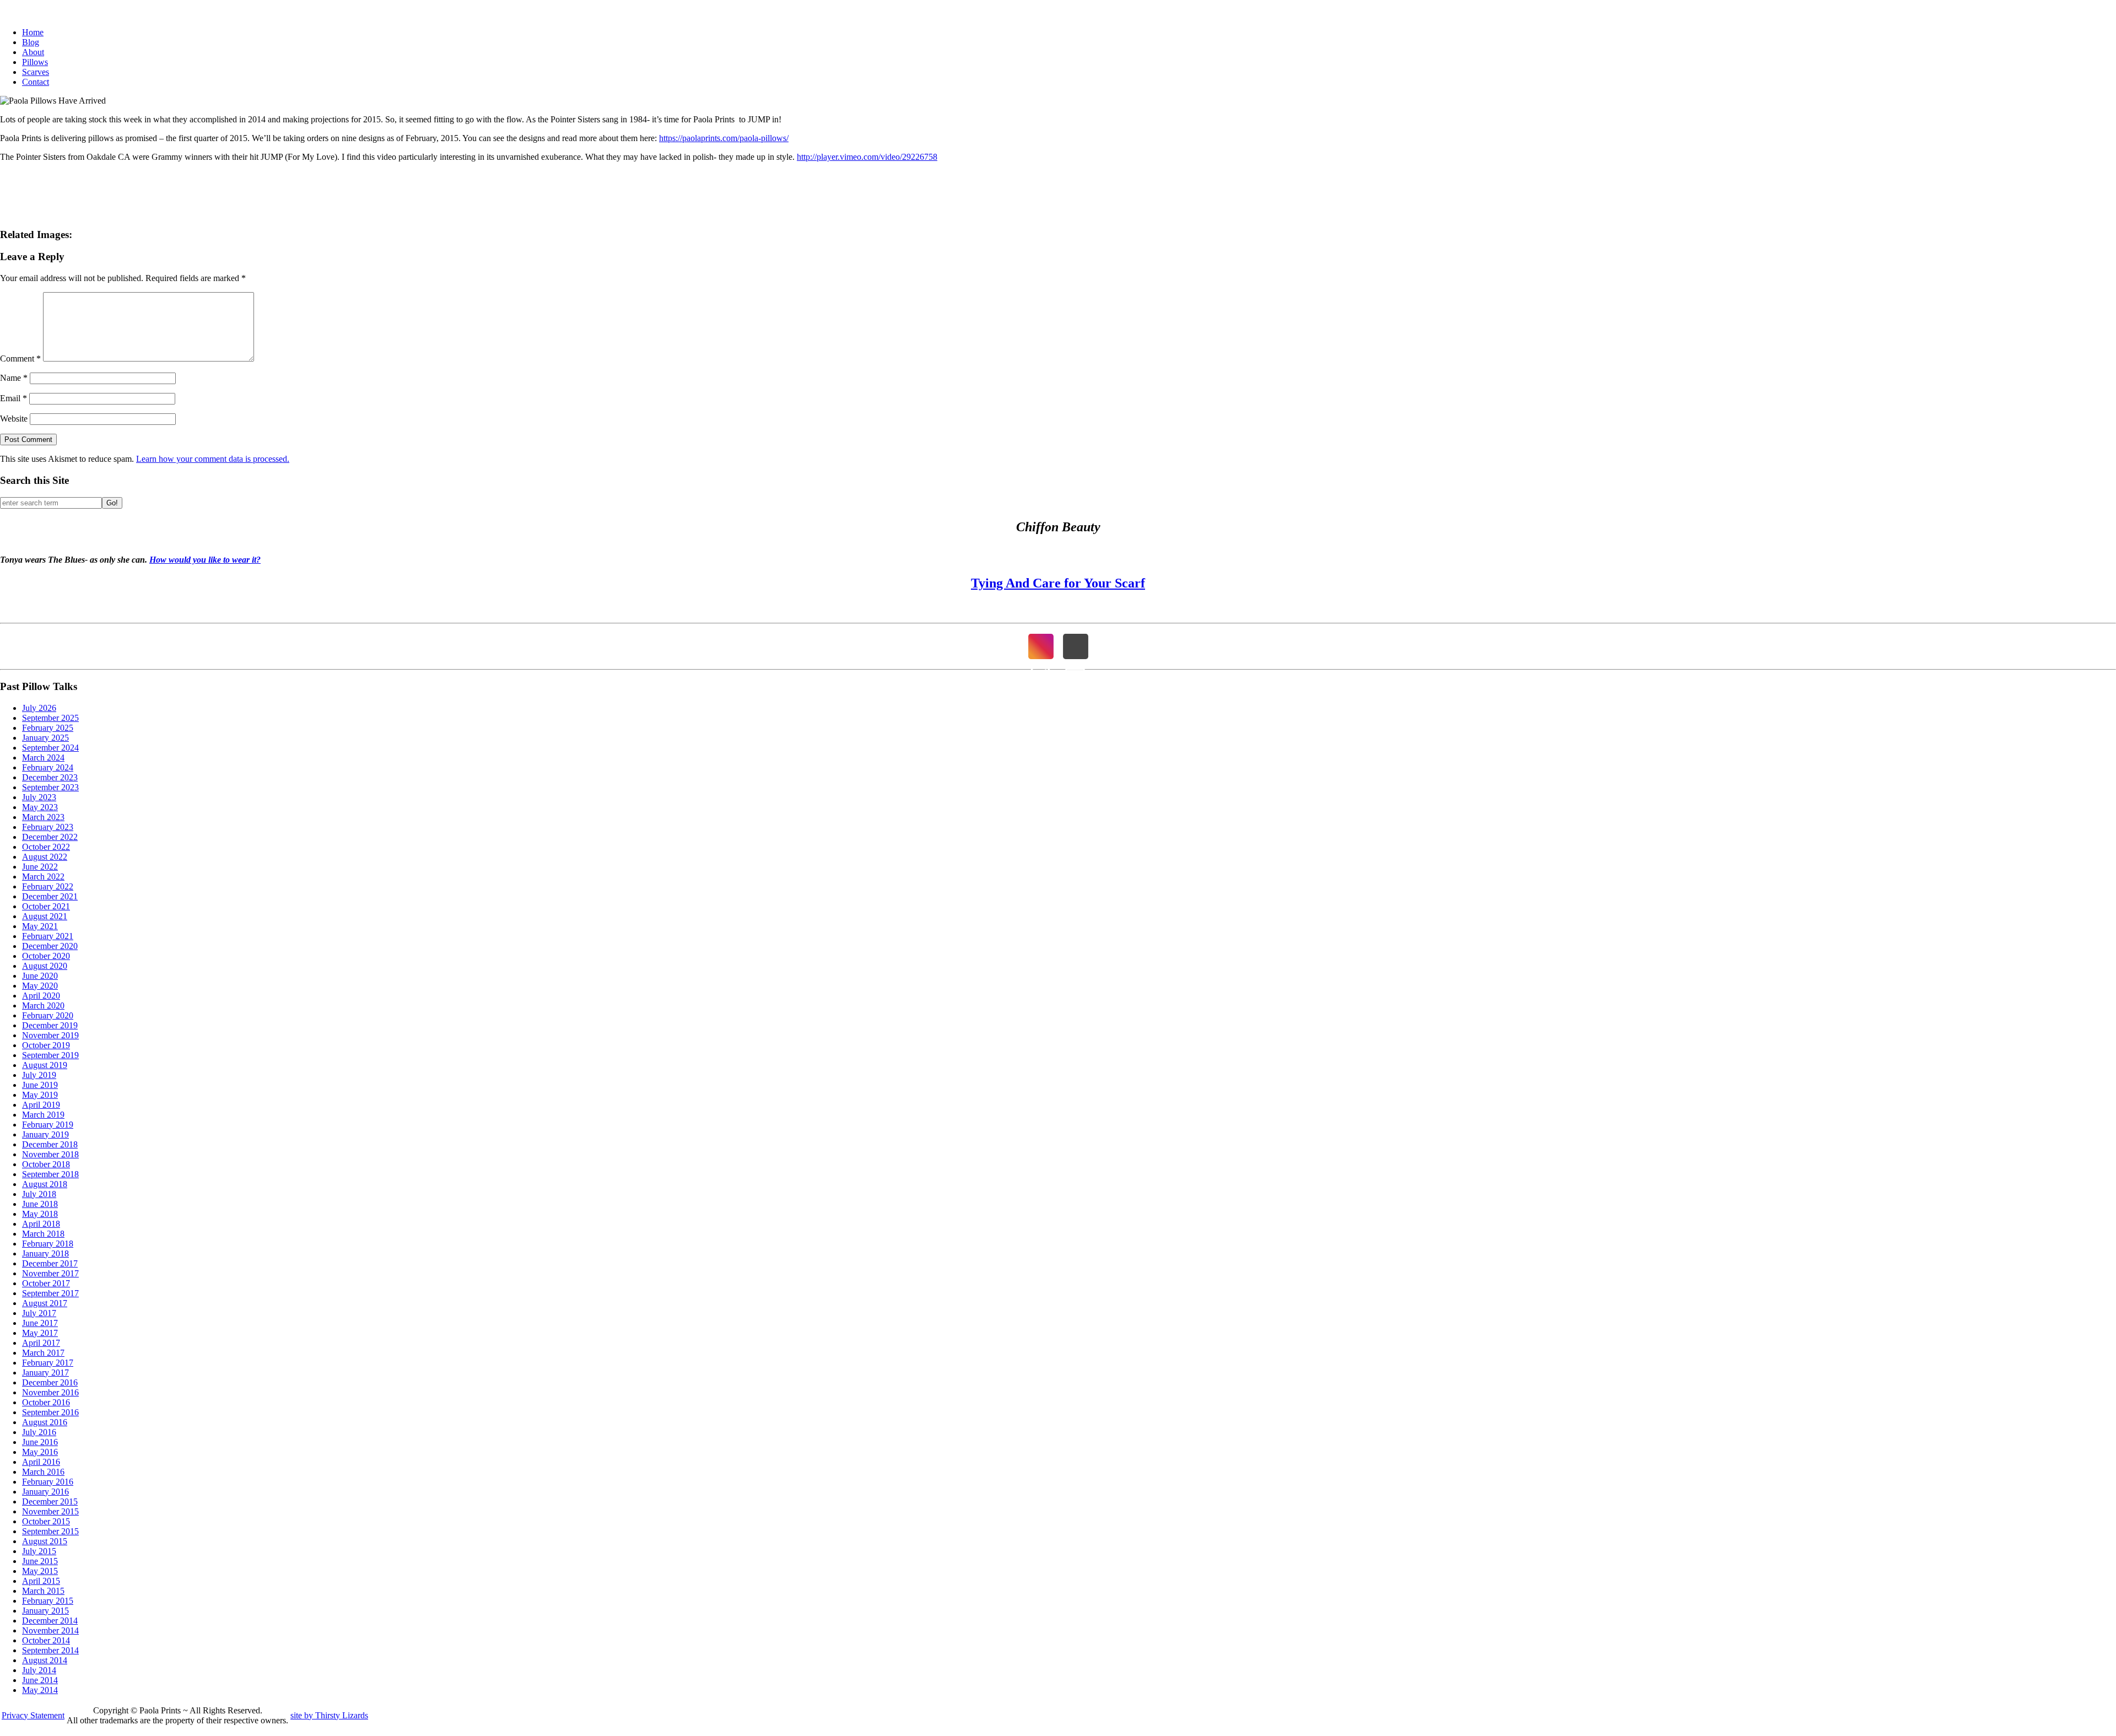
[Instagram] (1041, 646)
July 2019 (39, 1075)
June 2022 (40, 867)
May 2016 (40, 1452)
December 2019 (50, 1025)
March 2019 (43, 1115)
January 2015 (45, 1611)
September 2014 (50, 1650)
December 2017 (50, 1263)
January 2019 (45, 1134)
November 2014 (50, 1630)
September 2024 (50, 748)
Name (14, 378)
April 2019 (41, 1105)
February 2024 (48, 767)
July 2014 (39, 1670)
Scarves (36, 72)
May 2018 (40, 1214)
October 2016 (46, 1402)
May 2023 (40, 807)
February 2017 (48, 1363)
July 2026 (39, 708)
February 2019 (48, 1125)
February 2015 (48, 1601)
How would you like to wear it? (205, 560)
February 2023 (48, 827)
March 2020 (43, 1006)
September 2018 (50, 1174)
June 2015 (40, 1561)
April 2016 (41, 1462)
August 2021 (45, 916)
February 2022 (48, 886)
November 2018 (50, 1154)
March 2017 (43, 1353)
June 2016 (40, 1442)
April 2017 (41, 1343)
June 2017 (40, 1323)
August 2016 (45, 1422)
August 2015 (45, 1541)
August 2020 (45, 966)
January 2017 (45, 1373)
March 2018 (43, 1234)
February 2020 (48, 1015)
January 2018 (45, 1254)
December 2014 (50, 1621)
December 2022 (50, 837)
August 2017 (45, 1303)
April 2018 (41, 1224)
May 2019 (40, 1095)
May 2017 (40, 1333)
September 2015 (50, 1531)
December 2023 (50, 777)
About (33, 52)
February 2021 (48, 936)
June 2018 (40, 1204)
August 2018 (45, 1184)
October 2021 (46, 906)
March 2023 (43, 817)
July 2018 (39, 1194)
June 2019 (40, 1085)
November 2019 (50, 1035)
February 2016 (48, 1482)
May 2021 (40, 926)
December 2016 (50, 1382)
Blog (31, 42)
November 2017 (50, 1273)
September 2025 (50, 718)
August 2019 (45, 1065)
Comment (20, 358)
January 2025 (45, 738)
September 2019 (50, 1055)
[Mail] (1076, 646)
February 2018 (48, 1244)
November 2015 (50, 1511)
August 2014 (45, 1660)
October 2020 (46, 956)
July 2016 (39, 1432)
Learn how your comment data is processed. (213, 459)
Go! (112, 503)
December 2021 (50, 896)
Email (14, 398)
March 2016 (43, 1472)
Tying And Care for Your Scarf (1058, 583)
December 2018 (50, 1144)
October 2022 (46, 847)
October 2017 (46, 1283)
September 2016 (50, 1412)
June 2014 (40, 1680)
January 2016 (45, 1492)
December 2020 (50, 946)
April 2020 (41, 996)
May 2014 (40, 1690)
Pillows (35, 62)
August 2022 (45, 857)
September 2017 (50, 1293)
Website (14, 419)
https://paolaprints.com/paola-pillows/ (724, 138)
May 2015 (40, 1571)
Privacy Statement (33, 1715)
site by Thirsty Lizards (329, 1715)
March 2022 (43, 877)
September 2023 (50, 787)
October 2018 (46, 1164)
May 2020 (40, 986)
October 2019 (46, 1045)
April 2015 (41, 1581)
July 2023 (39, 797)
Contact (36, 82)
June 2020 (40, 976)
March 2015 (43, 1591)
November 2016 (50, 1392)
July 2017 (39, 1313)
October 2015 (46, 1521)
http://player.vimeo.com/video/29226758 (867, 157)
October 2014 (46, 1640)
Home (33, 32)
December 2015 (50, 1502)
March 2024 (43, 758)
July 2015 (39, 1551)
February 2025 (48, 728)
